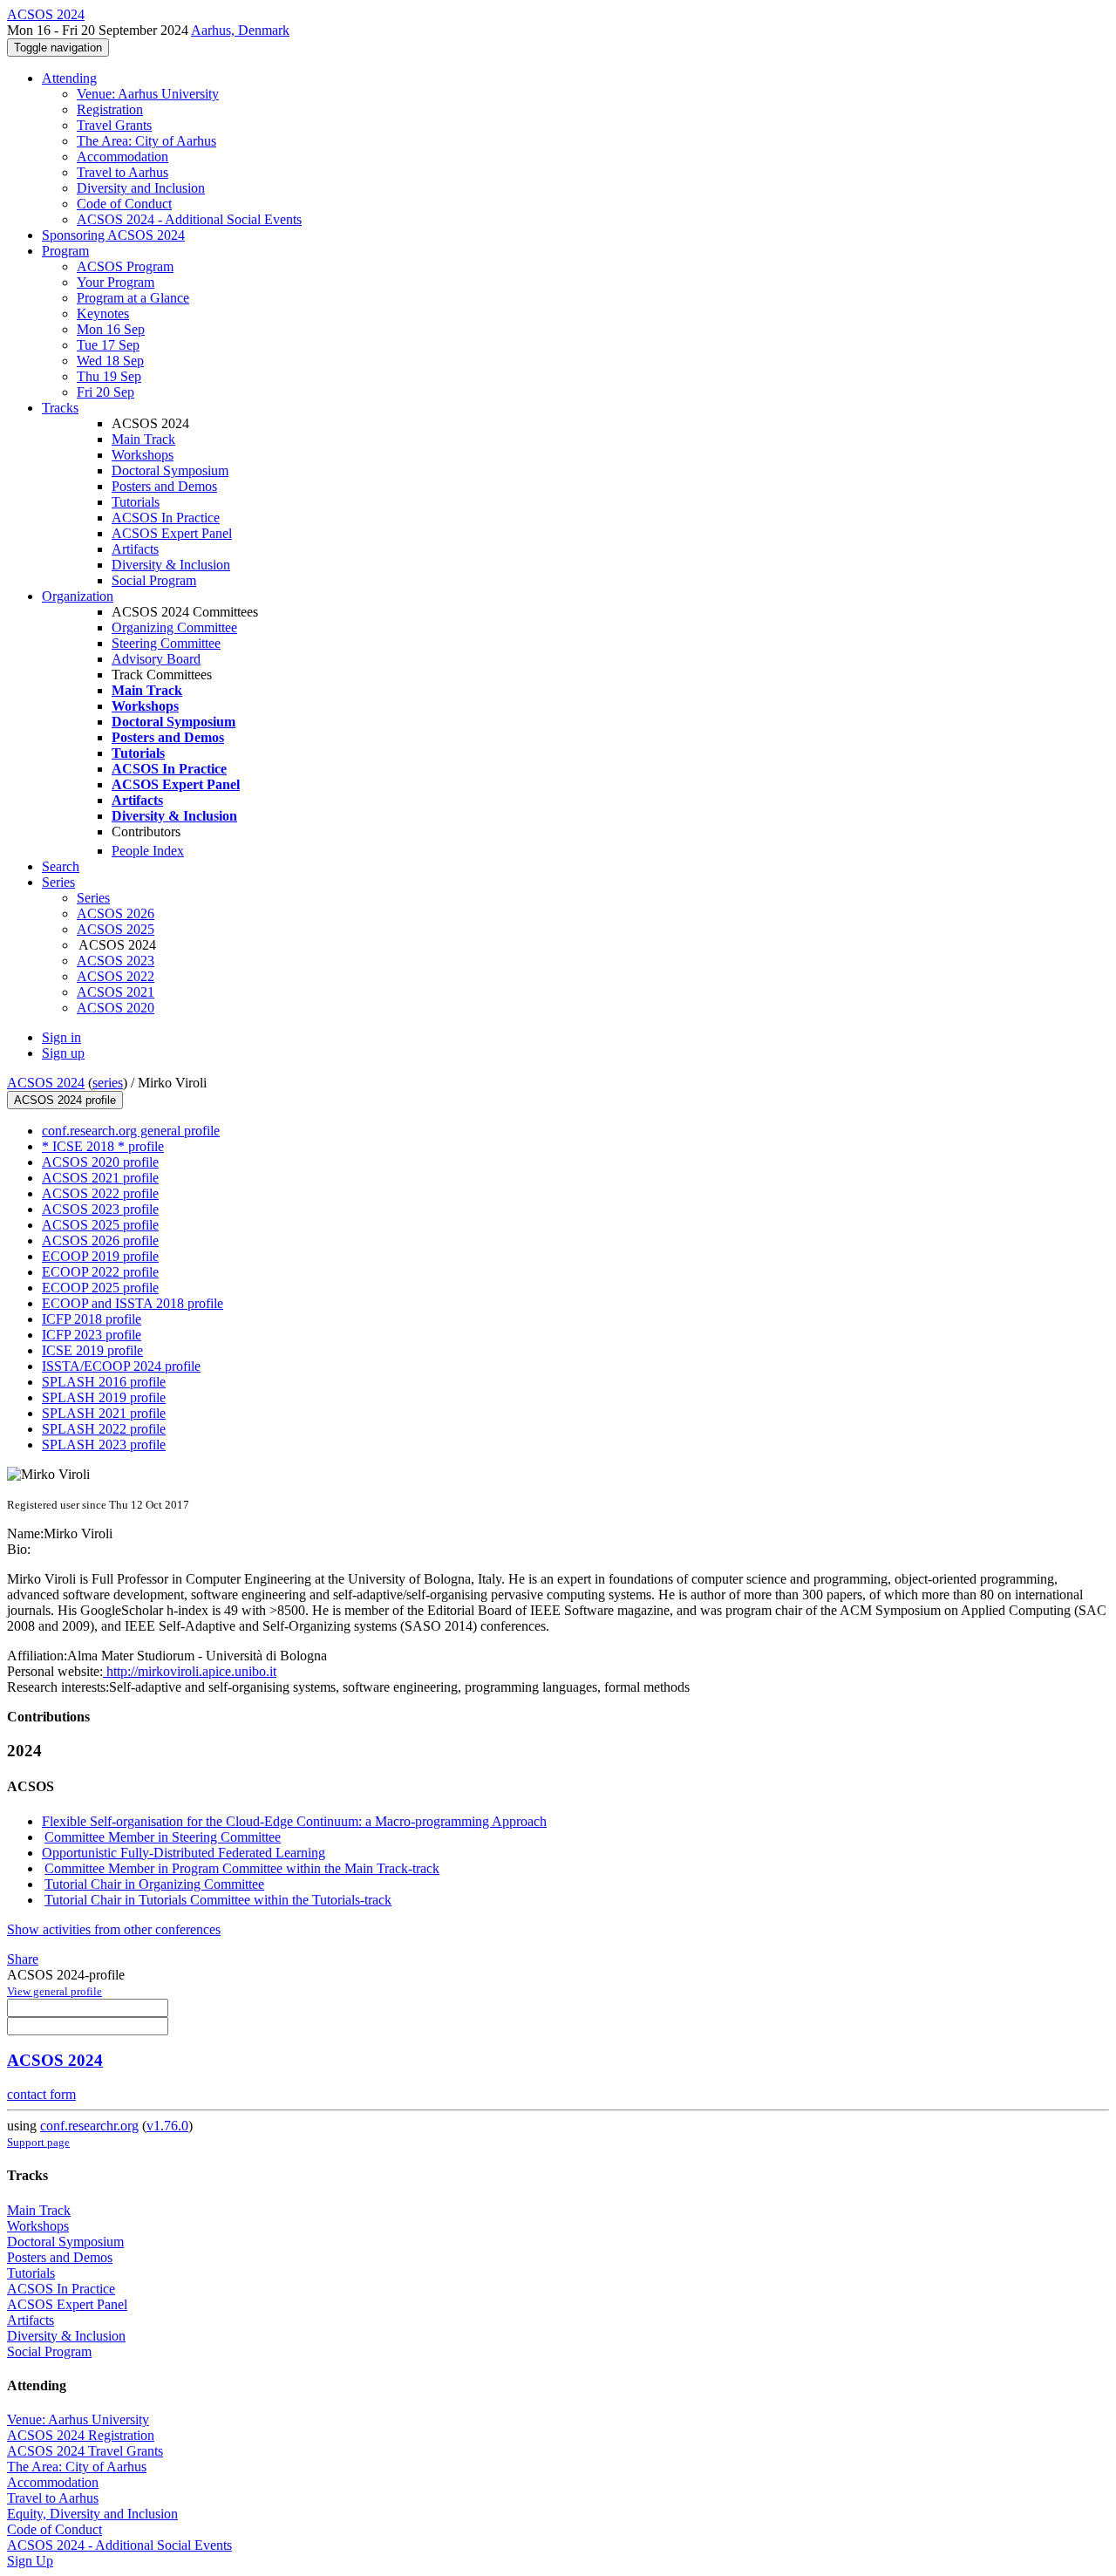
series (108, 1083)
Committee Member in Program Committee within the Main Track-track (242, 1868)
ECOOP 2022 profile (100, 1272)
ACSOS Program (125, 266)
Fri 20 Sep (105, 392)
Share (23, 1959)
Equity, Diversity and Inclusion (92, 2514)
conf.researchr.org (89, 2126)
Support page (38, 2142)
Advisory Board (156, 659)
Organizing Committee (174, 627)
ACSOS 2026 (116, 913)
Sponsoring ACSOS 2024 (113, 235)
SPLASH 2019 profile (104, 1397)
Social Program (154, 580)
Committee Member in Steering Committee (163, 1837)
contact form (41, 2094)
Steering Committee (166, 643)
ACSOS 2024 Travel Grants (85, 2451)
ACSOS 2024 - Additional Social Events (189, 219)
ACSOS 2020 (116, 1008)
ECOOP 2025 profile (100, 1288)
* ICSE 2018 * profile (103, 1146)
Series (93, 898)
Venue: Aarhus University (148, 94)
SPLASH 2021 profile (104, 1413)
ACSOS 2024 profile (65, 1100)
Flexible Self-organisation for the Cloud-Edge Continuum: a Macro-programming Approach (294, 1821)
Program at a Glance (133, 298)
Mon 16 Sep (111, 329)
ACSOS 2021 (116, 992)
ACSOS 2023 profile (100, 1209)
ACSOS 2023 (116, 961)
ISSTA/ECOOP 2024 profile (121, 1366)
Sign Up (30, 2561)
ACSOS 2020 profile (100, 1162)
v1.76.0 (167, 2126)
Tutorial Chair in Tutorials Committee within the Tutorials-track (218, 1900)
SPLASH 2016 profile (104, 1382)
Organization (78, 596)
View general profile (54, 1991)
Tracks (60, 408)
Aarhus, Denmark (240, 30)
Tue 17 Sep (108, 345)
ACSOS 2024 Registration (81, 2435)
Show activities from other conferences (114, 1929)
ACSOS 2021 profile (100, 1178)
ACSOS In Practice (166, 518)
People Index (148, 851)
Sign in (61, 1037)
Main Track (143, 439)
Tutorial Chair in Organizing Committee (154, 1884)
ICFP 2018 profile (92, 1319)
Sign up (63, 1053)
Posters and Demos (164, 486)
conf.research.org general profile (131, 1131)
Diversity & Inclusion (171, 565)
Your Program (116, 282)
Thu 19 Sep (109, 376)
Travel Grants (114, 125)
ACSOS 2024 (46, 1083)
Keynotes (103, 313)
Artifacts (135, 549)
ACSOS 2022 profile (100, 1193)
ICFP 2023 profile (92, 1335)
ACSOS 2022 (116, 976)
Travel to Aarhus (122, 172)
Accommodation (122, 157)
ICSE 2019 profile (92, 1350)
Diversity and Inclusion (141, 188)
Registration (110, 109)
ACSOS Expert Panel (172, 533)
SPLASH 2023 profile (104, 1445)
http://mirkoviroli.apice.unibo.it (190, 1671)
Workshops (143, 455)
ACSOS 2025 (116, 929)
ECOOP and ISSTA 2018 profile (133, 1303)
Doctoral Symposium (170, 470)
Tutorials (136, 502)
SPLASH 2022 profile (104, 1429)
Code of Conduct (124, 204)
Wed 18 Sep (110, 361)
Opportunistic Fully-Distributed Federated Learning (184, 1853)
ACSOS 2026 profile (100, 1240)
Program (65, 251)
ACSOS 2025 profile (100, 1225)
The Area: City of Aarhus (146, 141)
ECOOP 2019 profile (100, 1256)
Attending (69, 78)
